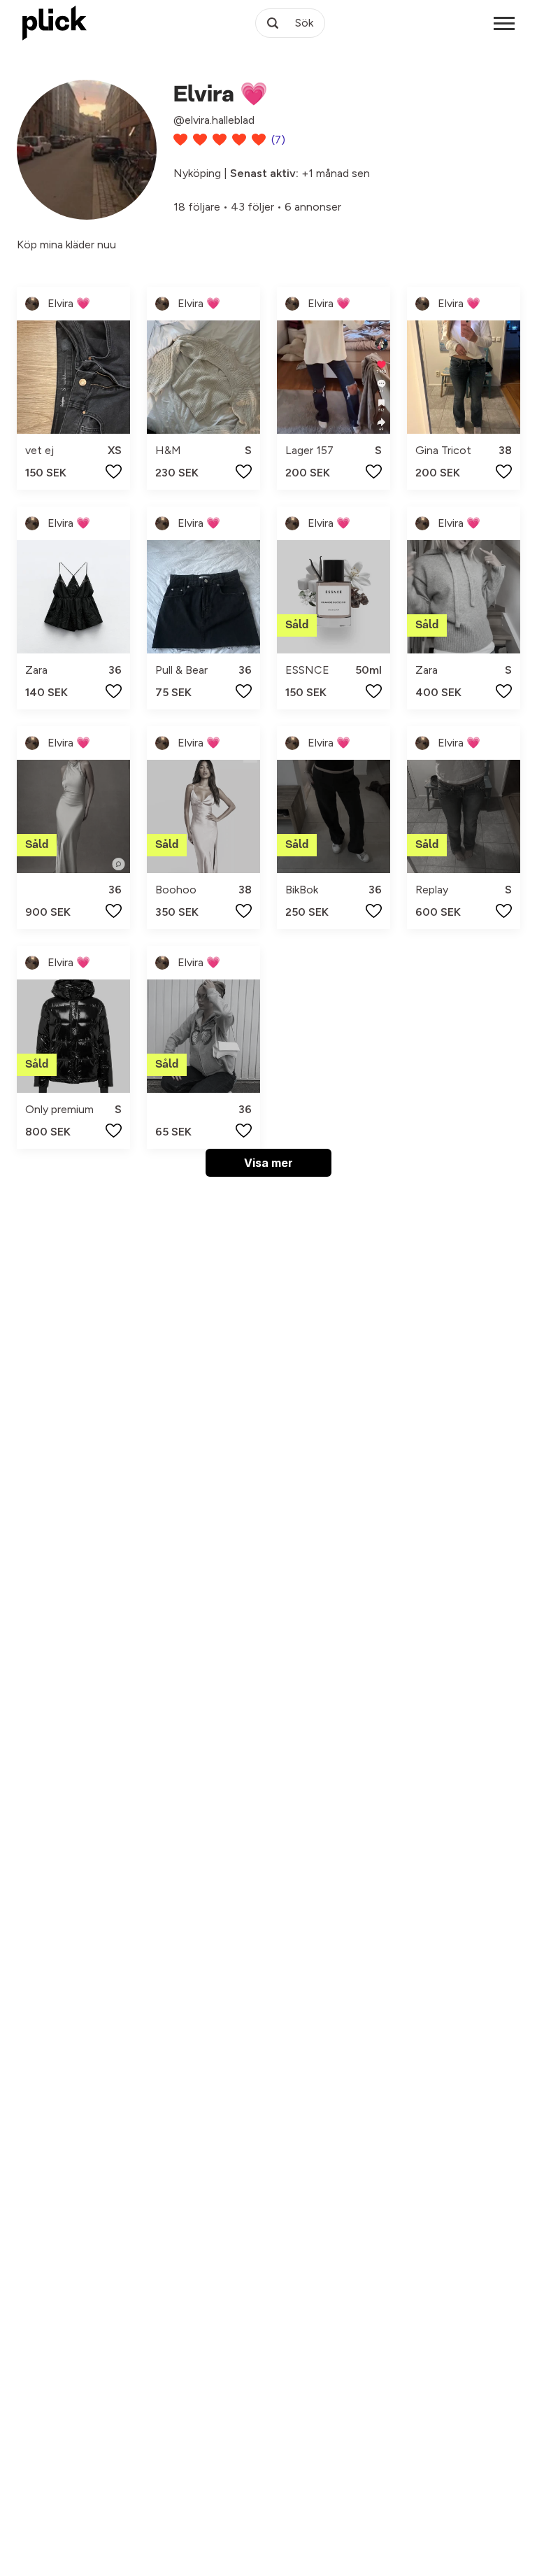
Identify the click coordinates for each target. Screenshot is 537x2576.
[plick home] (55, 23)
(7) (278, 140)
